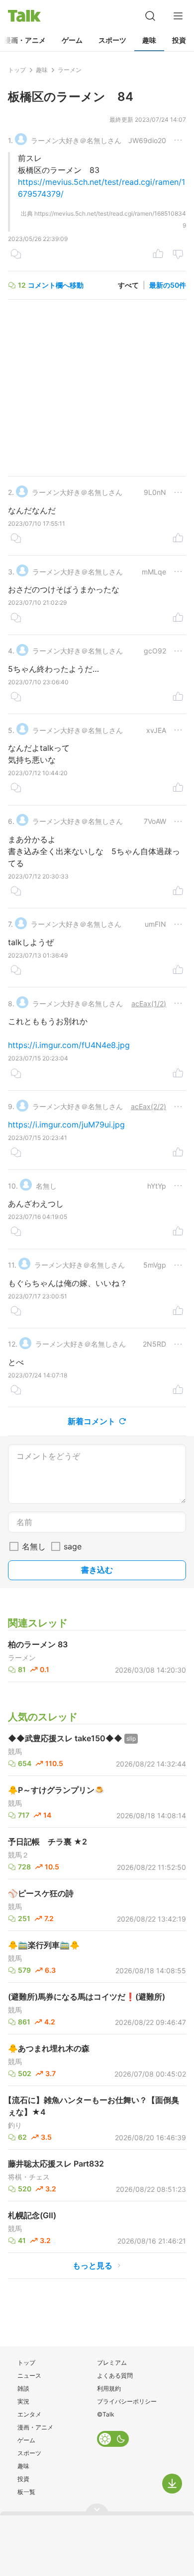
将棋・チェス (29, 2177)
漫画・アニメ (35, 2427)
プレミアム (112, 2363)
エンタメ (29, 2414)
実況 (23, 2401)
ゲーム (72, 40)
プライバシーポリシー (127, 2401)
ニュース (29, 2375)
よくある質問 (115, 2375)
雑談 (23, 2388)
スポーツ (112, 40)
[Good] (158, 255)
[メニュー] (178, 16)
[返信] (16, 255)
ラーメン (22, 1658)
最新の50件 (168, 285)
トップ (26, 2363)
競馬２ (18, 1855)
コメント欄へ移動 (56, 285)
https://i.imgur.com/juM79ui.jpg (66, 1125)
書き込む (97, 1570)
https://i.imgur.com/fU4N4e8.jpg (69, 1045)
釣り (15, 2125)
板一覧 (26, 2492)
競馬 (15, 1752)
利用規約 (109, 2388)
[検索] (150, 16)
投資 (179, 40)
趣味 (149, 40)
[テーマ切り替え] (113, 2439)
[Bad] (178, 255)
